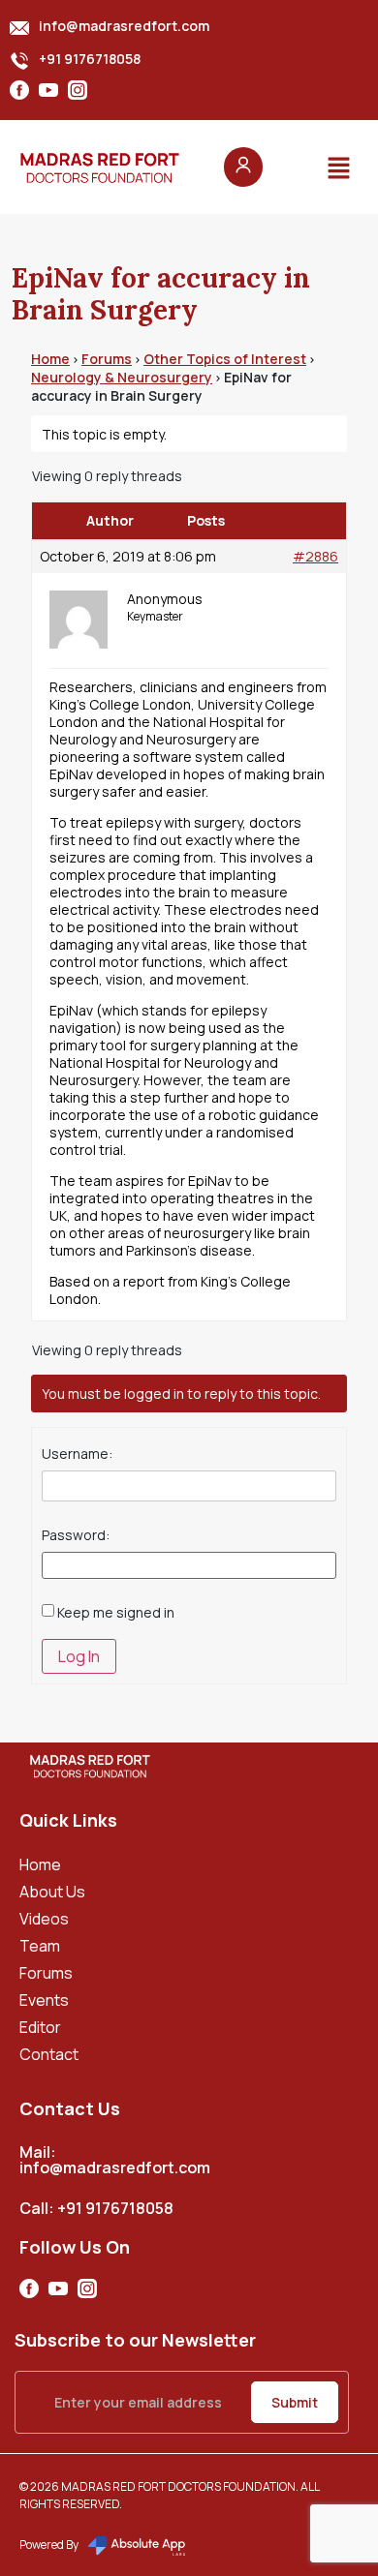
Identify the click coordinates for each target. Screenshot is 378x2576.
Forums (107, 359)
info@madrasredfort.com (124, 26)
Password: (76, 1535)
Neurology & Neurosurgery (122, 377)
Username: (77, 1454)
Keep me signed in (116, 1613)
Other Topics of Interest (225, 359)
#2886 (315, 557)
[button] (339, 167)
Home (50, 359)
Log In (79, 1656)
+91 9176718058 (90, 59)
